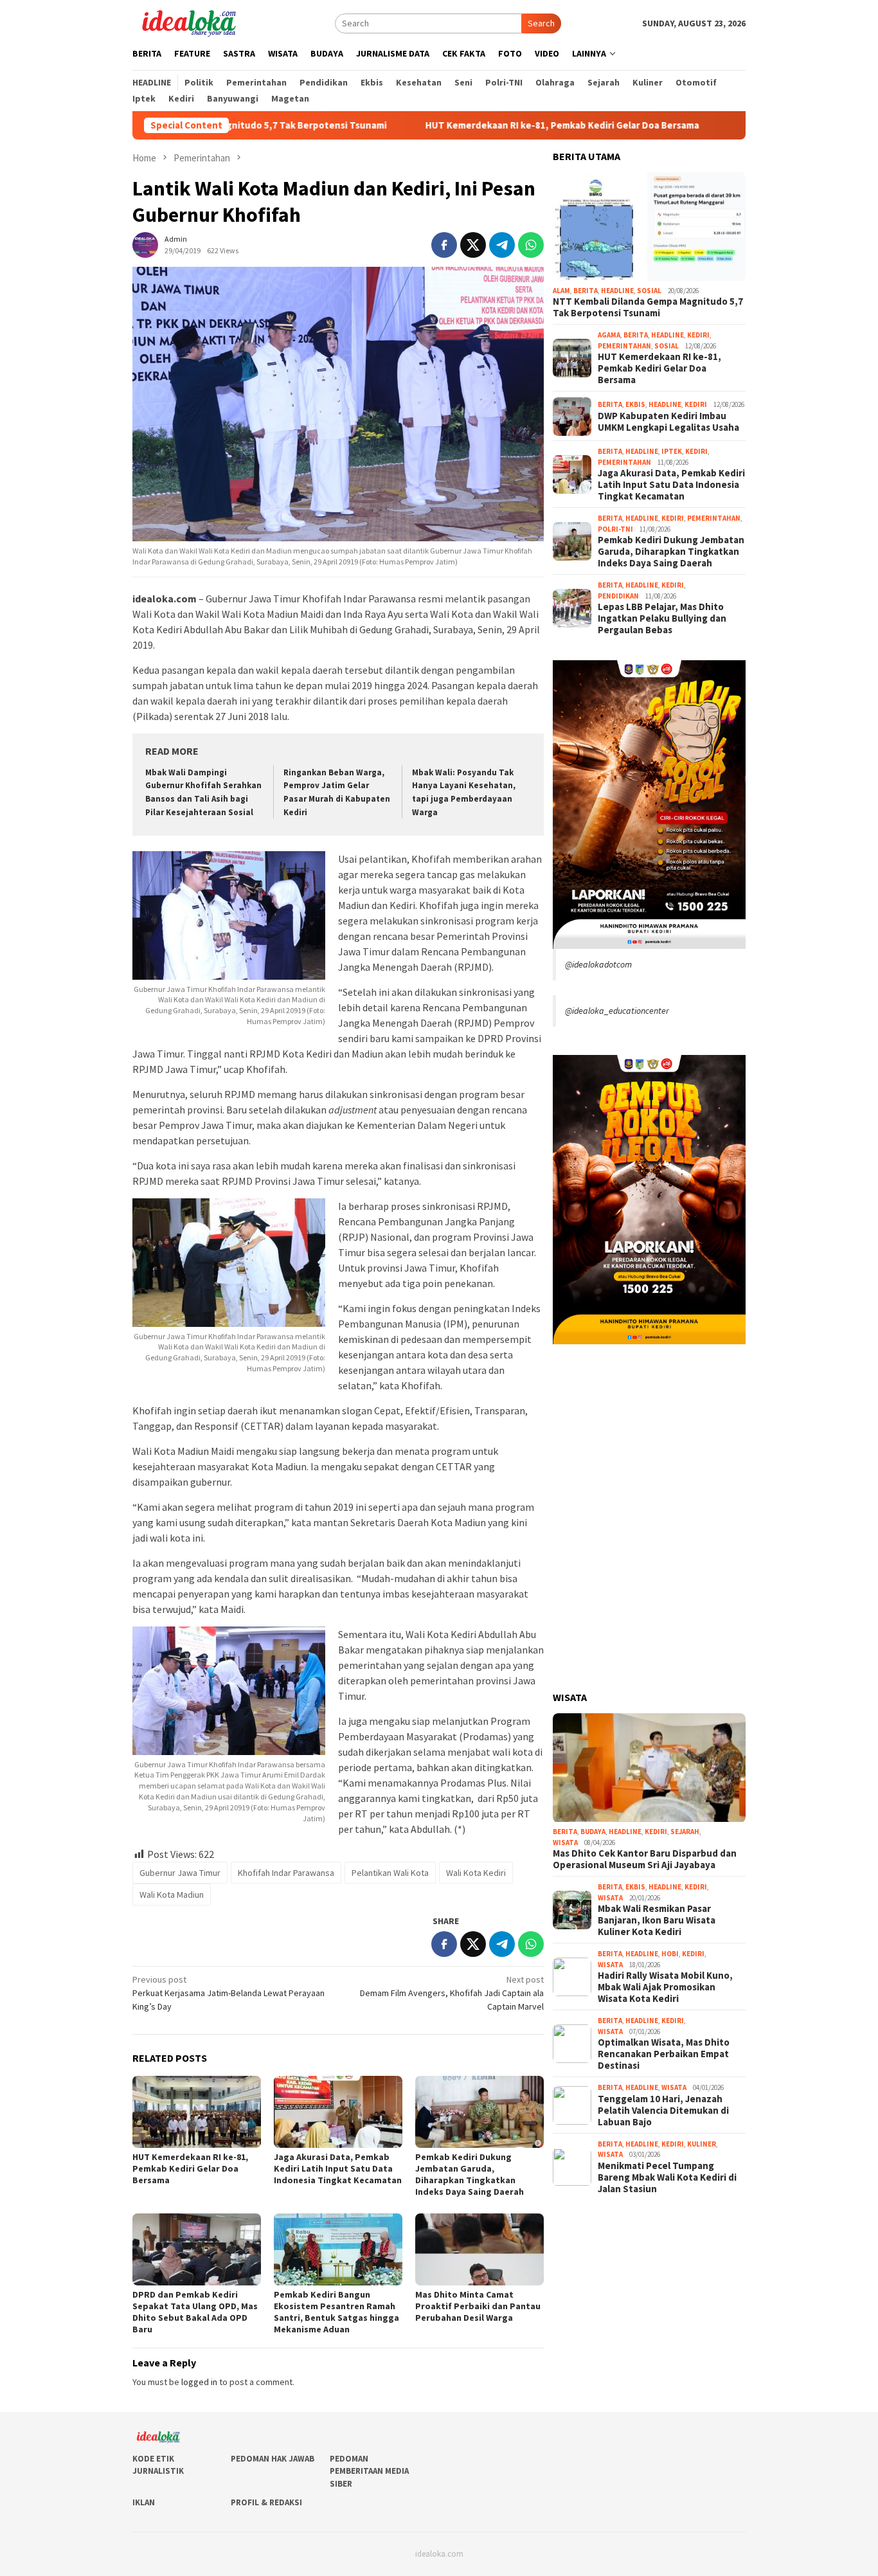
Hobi (670, 1954)
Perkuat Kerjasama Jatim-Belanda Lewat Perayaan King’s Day (228, 1993)
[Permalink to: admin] (145, 244)
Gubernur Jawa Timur (180, 1873)
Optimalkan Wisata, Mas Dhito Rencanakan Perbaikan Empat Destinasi (664, 2055)
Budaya (593, 1832)
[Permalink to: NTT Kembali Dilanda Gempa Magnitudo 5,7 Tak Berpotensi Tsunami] (649, 227)
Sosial (649, 291)
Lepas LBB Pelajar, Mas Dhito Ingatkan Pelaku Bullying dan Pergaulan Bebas (662, 619)
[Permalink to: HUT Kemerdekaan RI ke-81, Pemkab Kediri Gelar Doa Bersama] (197, 2112)
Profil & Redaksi (266, 2502)
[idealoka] (189, 22)
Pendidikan (618, 596)
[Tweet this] (473, 245)
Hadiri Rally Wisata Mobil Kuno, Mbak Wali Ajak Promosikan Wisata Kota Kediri (665, 1988)
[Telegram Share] (502, 245)
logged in (199, 2382)
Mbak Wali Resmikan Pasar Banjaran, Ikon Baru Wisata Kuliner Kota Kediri (657, 1921)
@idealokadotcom (598, 964)
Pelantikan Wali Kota (390, 1873)
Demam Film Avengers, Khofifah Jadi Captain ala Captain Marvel (452, 1993)
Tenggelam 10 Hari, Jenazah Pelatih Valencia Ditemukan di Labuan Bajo (663, 2111)
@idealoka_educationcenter (617, 1011)
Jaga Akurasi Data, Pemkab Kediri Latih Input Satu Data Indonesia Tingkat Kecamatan (338, 2168)
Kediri (698, 336)
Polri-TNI (615, 529)
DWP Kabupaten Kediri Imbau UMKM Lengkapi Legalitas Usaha (668, 422)
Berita (586, 291)
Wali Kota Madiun (172, 1895)
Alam (561, 291)
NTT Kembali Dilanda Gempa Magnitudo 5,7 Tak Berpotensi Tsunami (648, 308)
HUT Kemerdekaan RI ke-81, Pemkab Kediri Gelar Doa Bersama (463, 125)
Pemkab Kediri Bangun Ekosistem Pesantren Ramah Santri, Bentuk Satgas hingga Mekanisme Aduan (336, 2312)
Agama (609, 336)
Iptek (672, 452)
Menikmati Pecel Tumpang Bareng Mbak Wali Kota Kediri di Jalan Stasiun (667, 2177)
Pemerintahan (624, 346)
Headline (617, 291)
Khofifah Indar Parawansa (286, 1873)
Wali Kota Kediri (476, 1873)
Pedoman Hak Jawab (273, 2459)
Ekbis (635, 405)
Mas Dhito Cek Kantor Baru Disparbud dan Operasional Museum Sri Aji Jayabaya (645, 1860)
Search (541, 23)
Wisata (565, 1842)
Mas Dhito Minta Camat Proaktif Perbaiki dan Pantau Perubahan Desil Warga (478, 2306)
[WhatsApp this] (531, 245)
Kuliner (702, 2144)
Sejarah (685, 1832)
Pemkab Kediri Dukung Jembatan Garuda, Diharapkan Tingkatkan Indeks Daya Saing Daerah (470, 2174)
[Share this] (444, 245)
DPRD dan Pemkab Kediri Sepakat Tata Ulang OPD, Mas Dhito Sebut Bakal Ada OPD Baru (195, 2312)
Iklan (144, 2502)
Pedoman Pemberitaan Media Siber (369, 2471)
